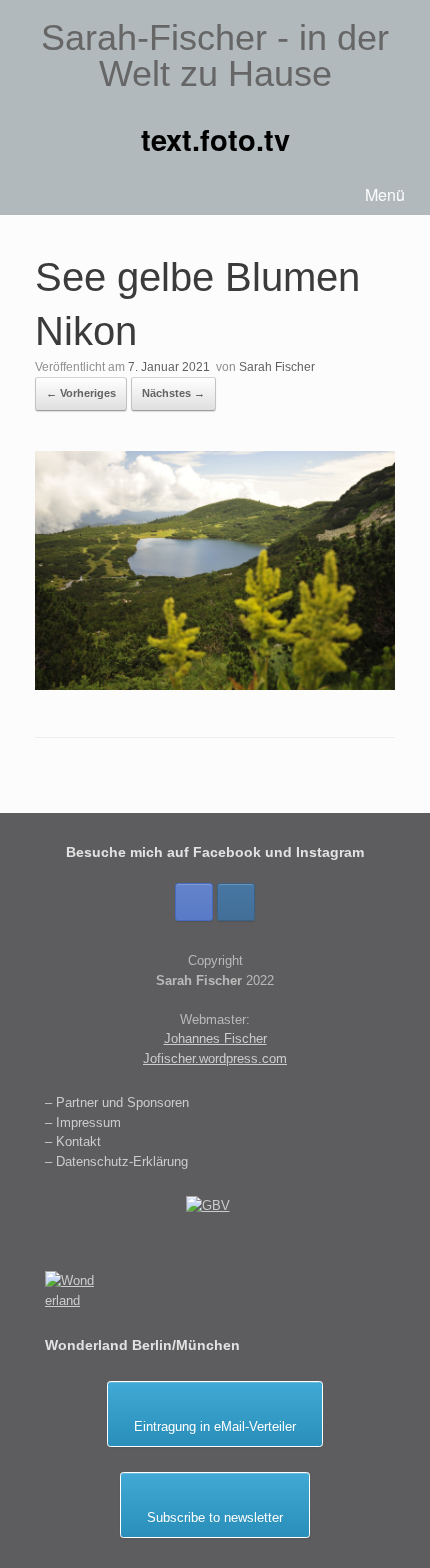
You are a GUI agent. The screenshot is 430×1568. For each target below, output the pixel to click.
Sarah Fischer (277, 367)
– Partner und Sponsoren (117, 1102)
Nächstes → (173, 393)
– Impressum (83, 1122)
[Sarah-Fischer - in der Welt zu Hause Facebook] (194, 902)
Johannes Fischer (215, 1038)
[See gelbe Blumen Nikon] (215, 684)
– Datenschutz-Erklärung (116, 1161)
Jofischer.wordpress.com (215, 1058)
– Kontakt (73, 1141)
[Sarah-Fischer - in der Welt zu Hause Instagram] (236, 902)
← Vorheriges (81, 393)
